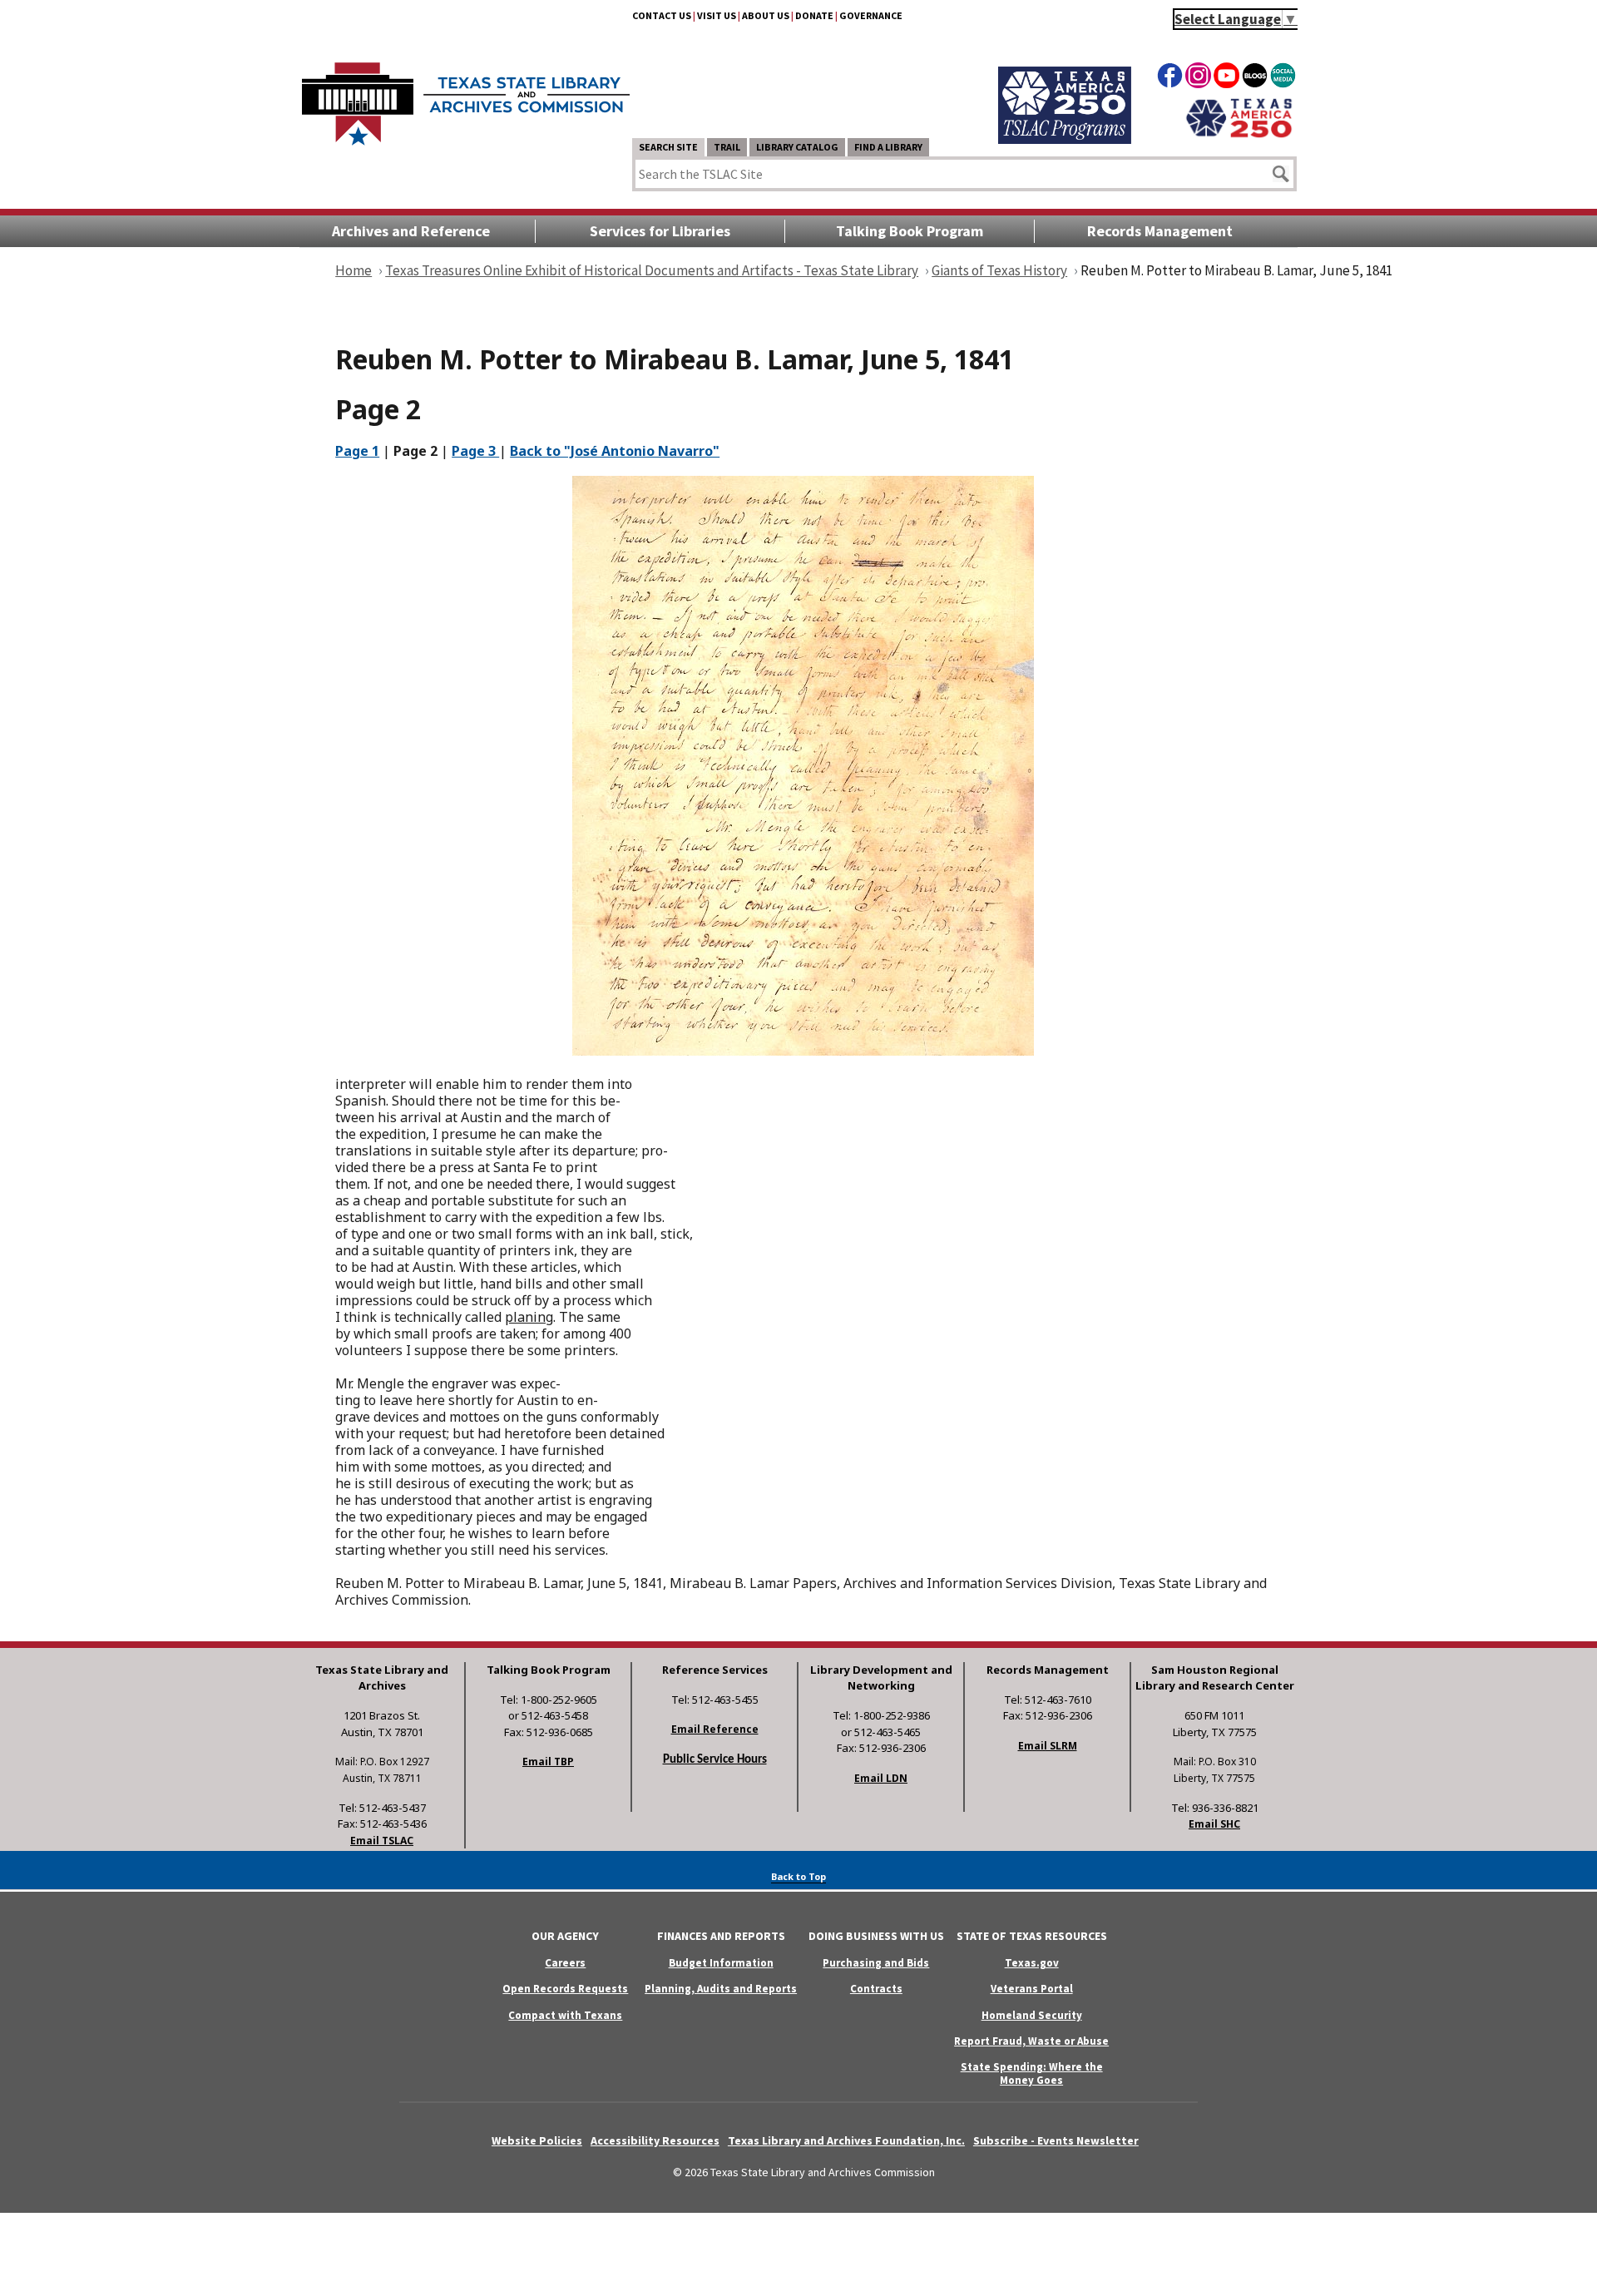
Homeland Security (1032, 2015)
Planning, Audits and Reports (721, 1989)
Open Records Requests (565, 1989)
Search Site (668, 147)
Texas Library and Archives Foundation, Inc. (846, 2140)
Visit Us (717, 15)
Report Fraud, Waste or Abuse (1031, 2041)
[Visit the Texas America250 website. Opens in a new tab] (1239, 136)
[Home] (466, 96)
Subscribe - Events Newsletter (1056, 2140)
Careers (565, 1963)
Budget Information (721, 1963)
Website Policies (537, 2140)
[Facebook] (1170, 78)
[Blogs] (1255, 78)
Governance (871, 15)
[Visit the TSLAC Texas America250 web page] (1065, 139)
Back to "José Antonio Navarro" (615, 451)
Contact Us (662, 15)
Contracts (876, 1989)
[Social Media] (1283, 78)
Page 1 (357, 451)
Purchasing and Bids (876, 1963)
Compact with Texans (565, 2015)
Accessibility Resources (655, 2140)
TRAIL (727, 147)
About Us (766, 15)
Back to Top (798, 1876)
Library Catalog (797, 147)
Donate (814, 15)
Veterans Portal (1032, 1989)
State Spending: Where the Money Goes (1032, 2073)
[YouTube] (1226, 78)
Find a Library (888, 147)
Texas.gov (1032, 1963)
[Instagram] (1198, 78)
